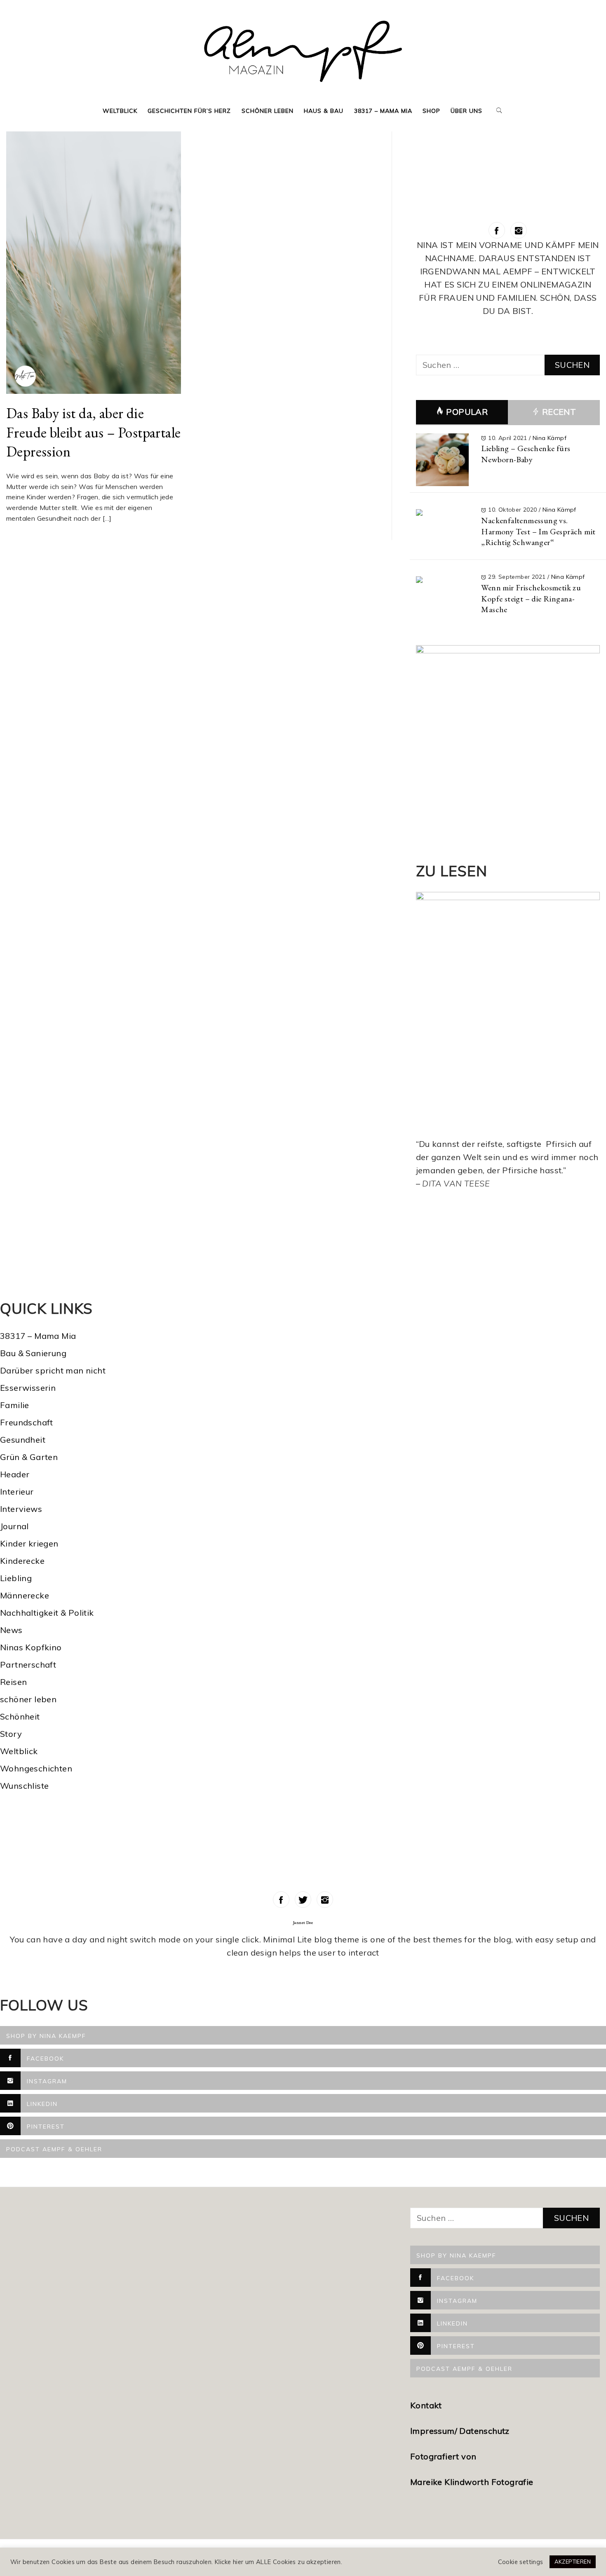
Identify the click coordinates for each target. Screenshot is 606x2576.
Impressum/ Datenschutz (461, 2431)
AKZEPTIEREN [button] (573, 2562)
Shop (431, 111)
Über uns (466, 111)
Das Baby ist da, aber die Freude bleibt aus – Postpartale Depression (93, 432)
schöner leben (28, 1699)
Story (11, 1734)
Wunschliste (24, 1786)
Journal (14, 1526)
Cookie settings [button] (521, 2562)
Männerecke (25, 1595)
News (11, 1630)
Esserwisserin (28, 1388)
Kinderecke (22, 1561)
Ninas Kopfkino (31, 1647)
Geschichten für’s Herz (189, 111)
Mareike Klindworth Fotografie (472, 2482)
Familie (15, 1405)
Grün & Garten (29, 1457)
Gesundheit (23, 1440)
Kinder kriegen (29, 1543)
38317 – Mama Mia (383, 111)
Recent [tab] (558, 412)
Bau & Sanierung (33, 1353)
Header (15, 1474)
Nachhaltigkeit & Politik (47, 1613)
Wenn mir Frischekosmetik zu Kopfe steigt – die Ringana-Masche (531, 598)
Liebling (16, 1578)
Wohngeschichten (36, 1768)
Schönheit (20, 1716)
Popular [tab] (467, 412)
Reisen (13, 1682)
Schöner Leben (268, 111)
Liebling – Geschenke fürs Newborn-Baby (526, 454)
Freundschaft (27, 1422)
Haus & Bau (324, 111)
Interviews (21, 1509)
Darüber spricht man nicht (53, 1370)
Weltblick (120, 111)
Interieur (17, 1492)
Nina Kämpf (550, 438)
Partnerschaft (28, 1665)
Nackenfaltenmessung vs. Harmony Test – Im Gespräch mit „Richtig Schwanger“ (538, 531)
